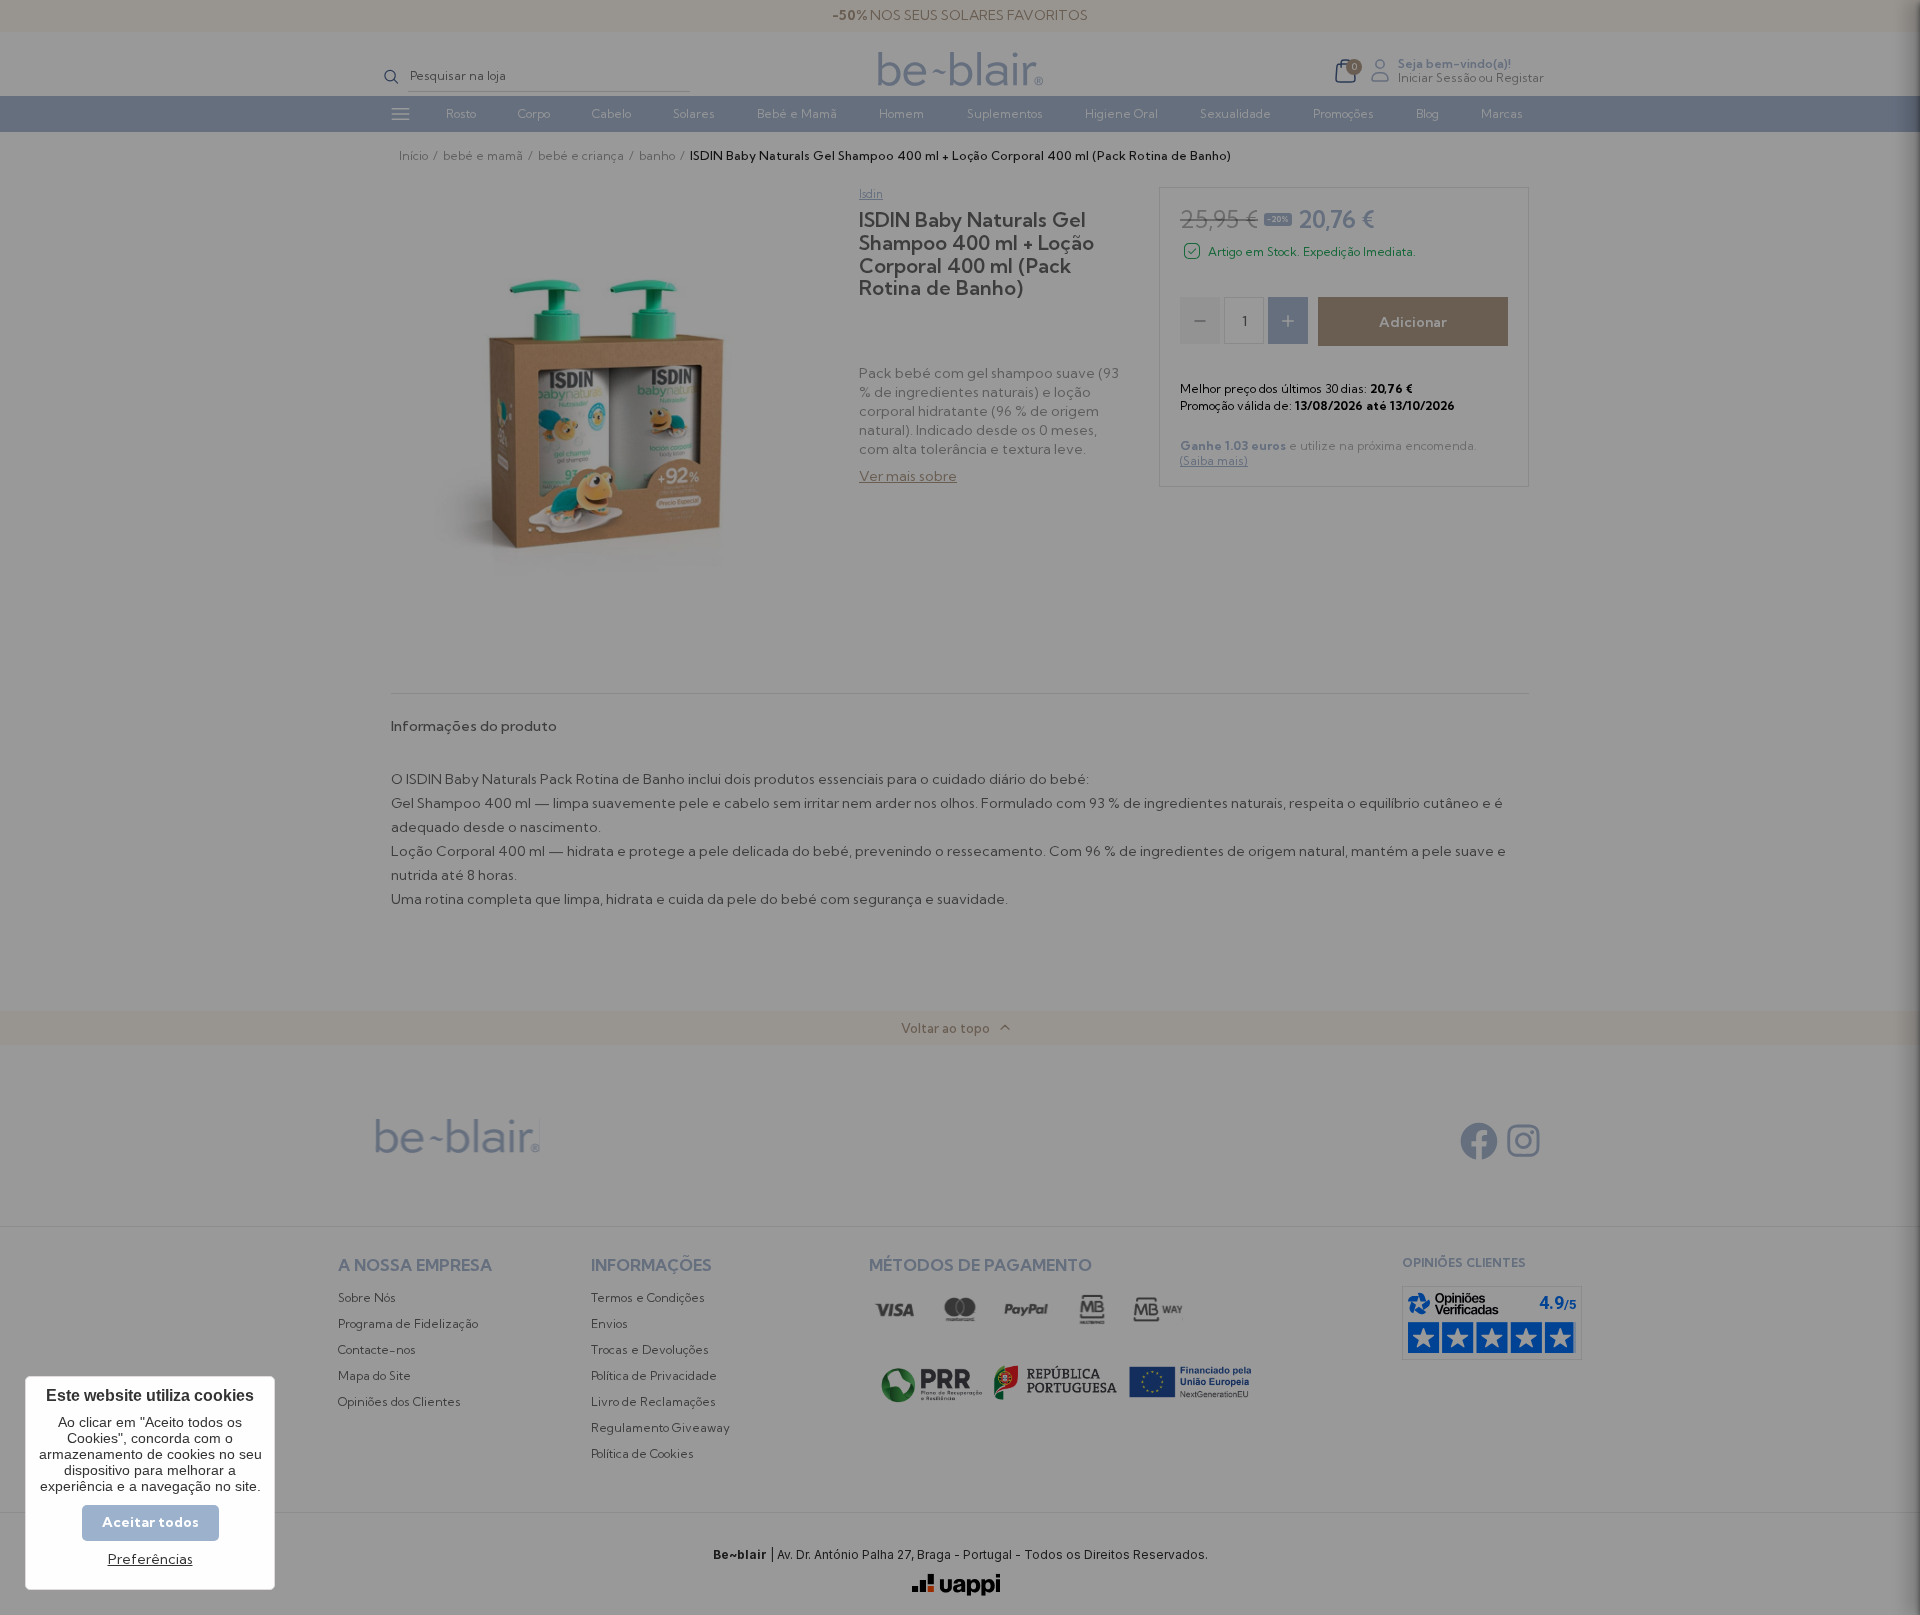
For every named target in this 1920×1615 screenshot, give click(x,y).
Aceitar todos (150, 1522)
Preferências (150, 1559)
